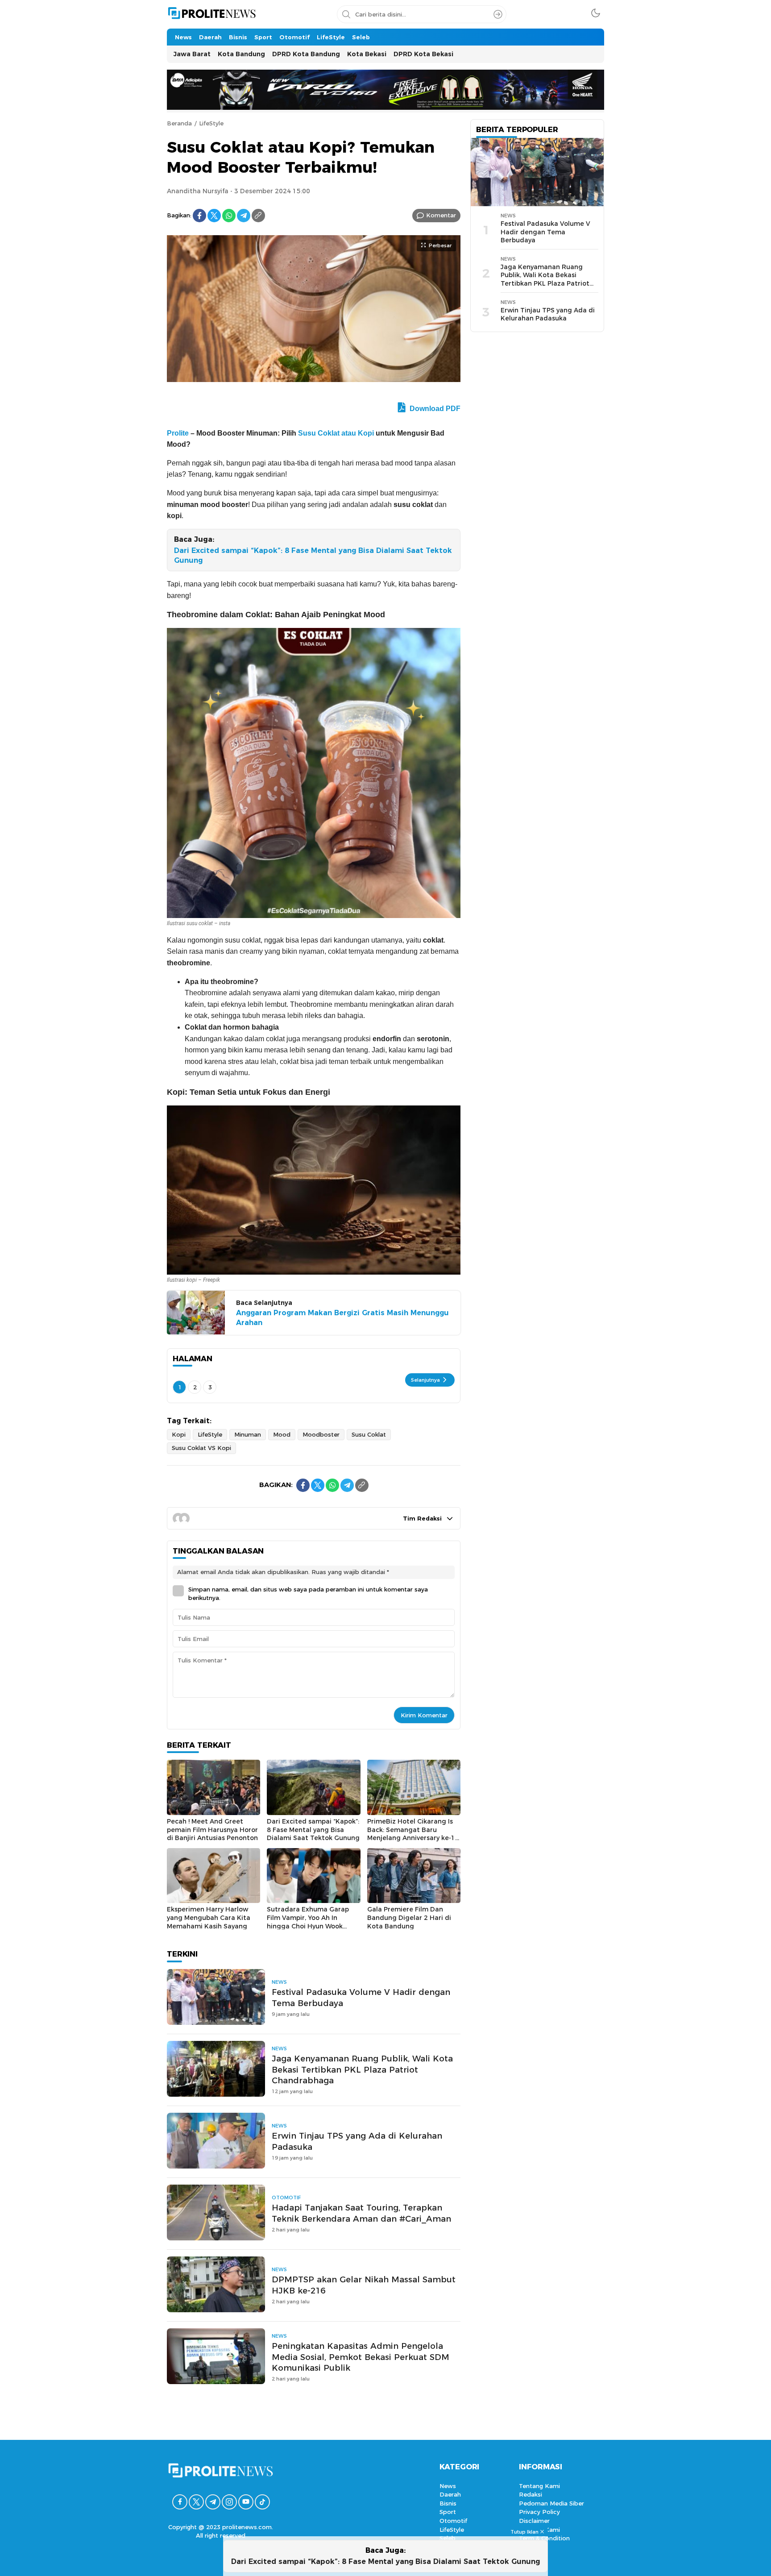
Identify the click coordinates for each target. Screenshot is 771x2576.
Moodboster (321, 1434)
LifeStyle (211, 123)
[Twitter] (214, 216)
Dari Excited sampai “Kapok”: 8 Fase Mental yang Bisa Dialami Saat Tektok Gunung (313, 555)
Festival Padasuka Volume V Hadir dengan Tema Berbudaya (361, 1998)
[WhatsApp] (229, 216)
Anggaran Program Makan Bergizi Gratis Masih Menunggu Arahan (342, 1318)
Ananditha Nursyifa (198, 191)
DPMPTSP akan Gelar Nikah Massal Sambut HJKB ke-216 (364, 2285)
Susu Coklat (369, 1434)
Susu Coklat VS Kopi (201, 1448)
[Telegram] (244, 216)
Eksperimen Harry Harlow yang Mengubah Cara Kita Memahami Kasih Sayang (209, 1917)
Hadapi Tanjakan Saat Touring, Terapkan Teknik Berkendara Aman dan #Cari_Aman (361, 2213)
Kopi (179, 1434)
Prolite (178, 433)
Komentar (441, 215)
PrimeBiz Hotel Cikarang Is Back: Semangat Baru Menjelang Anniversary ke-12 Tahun (413, 1834)
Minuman (248, 1434)
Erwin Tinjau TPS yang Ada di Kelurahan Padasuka (357, 2141)
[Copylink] (258, 216)
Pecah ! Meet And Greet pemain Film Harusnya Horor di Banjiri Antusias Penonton (212, 1830)
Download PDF (434, 409)
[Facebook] (199, 216)
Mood (282, 1434)
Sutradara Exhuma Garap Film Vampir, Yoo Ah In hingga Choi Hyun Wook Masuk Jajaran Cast (308, 1922)
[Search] (498, 14)
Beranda (179, 123)
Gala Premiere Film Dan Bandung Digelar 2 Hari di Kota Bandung (409, 1917)
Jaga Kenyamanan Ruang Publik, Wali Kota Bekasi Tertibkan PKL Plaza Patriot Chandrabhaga (362, 2070)
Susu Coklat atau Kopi (336, 433)
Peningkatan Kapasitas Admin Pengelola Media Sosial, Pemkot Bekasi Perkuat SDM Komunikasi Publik (361, 2357)
